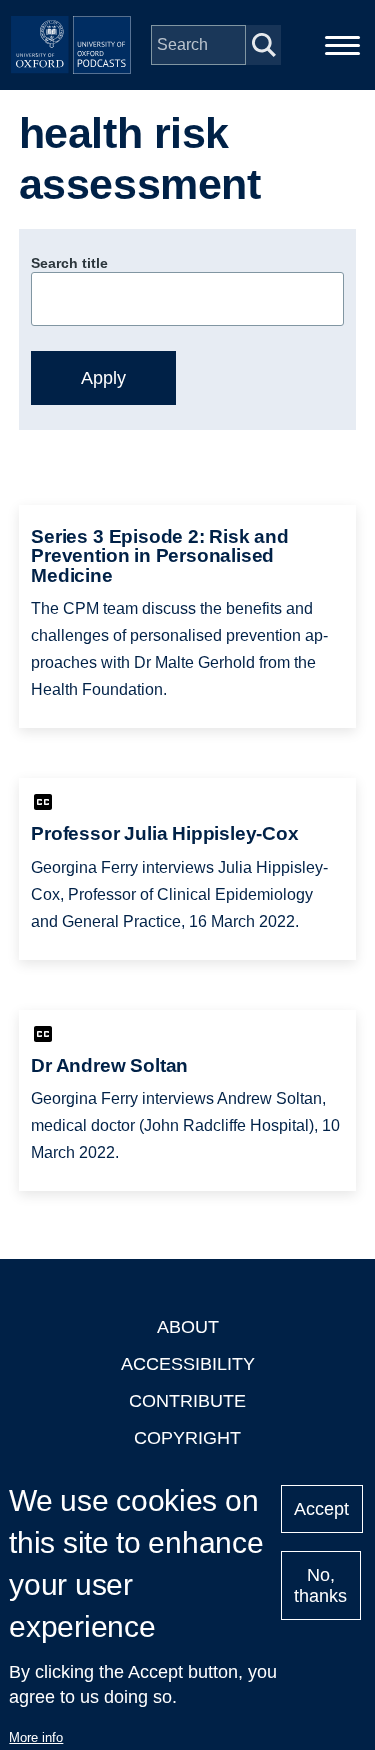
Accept (321, 1509)
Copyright (187, 1438)
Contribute (187, 1401)
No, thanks (320, 1585)
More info (36, 1737)
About (188, 1327)
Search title (69, 263)
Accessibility (188, 1364)
